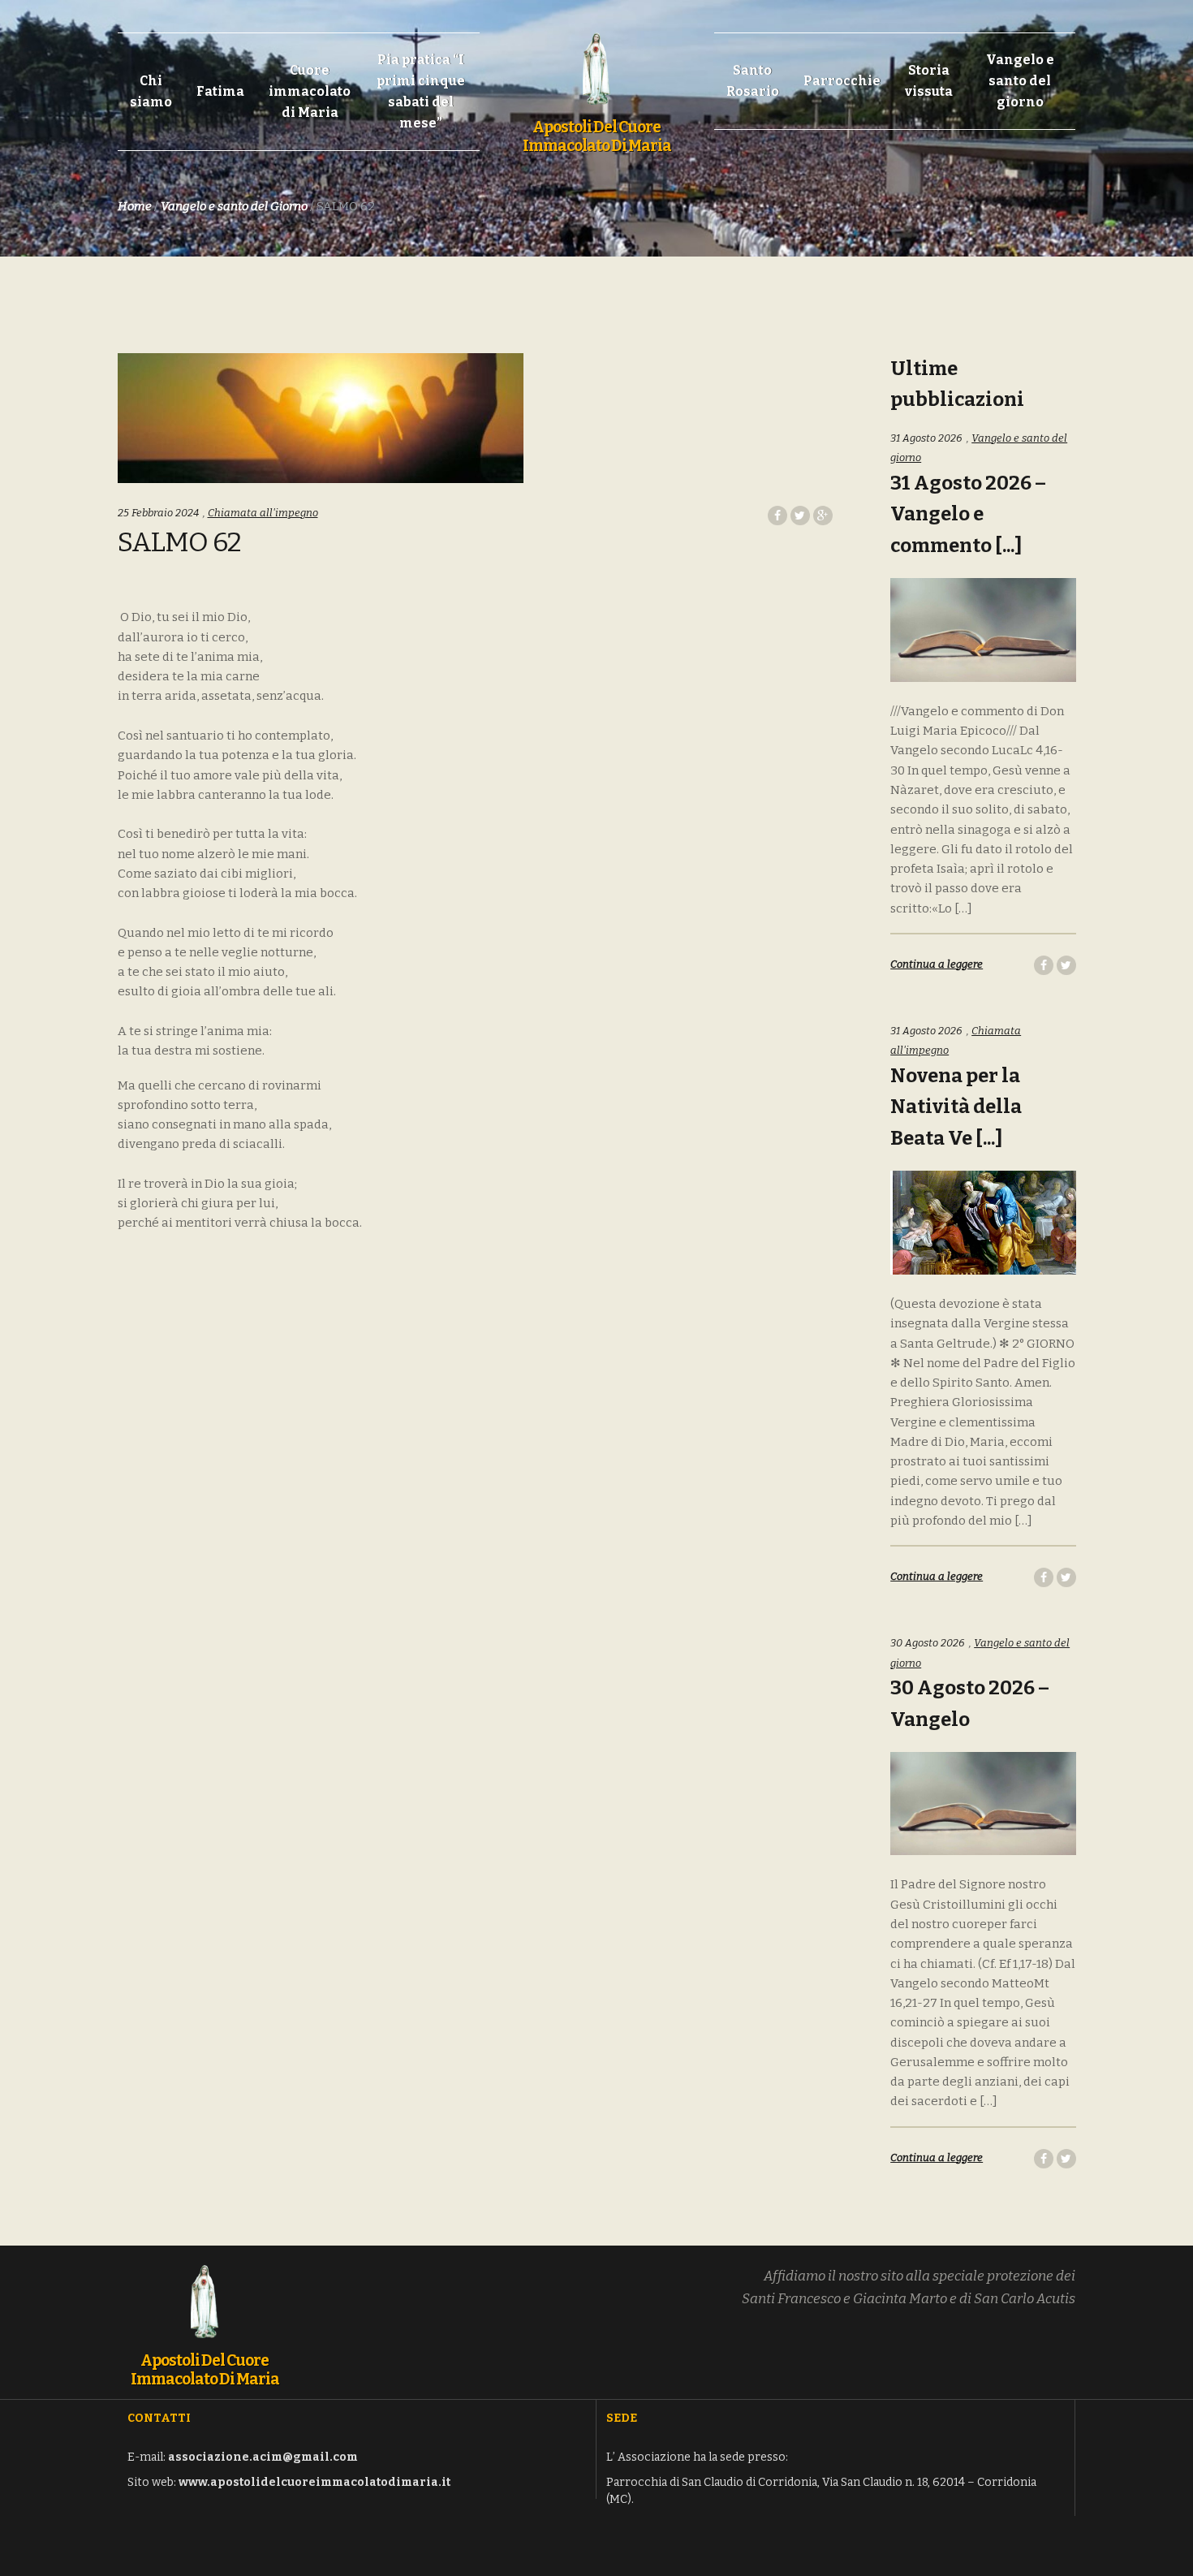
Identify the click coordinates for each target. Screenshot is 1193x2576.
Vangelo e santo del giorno (1020, 81)
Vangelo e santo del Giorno (234, 206)
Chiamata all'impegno (263, 513)
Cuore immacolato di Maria (310, 91)
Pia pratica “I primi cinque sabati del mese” (421, 91)
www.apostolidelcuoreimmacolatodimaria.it (314, 2482)
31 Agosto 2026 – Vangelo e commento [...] (968, 515)
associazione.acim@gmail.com (263, 2457)
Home (135, 206)
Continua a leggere (937, 964)
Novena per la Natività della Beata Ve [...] (956, 1107)
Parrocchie (842, 81)
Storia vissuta (929, 81)
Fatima (220, 91)
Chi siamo (151, 91)
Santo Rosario (753, 81)
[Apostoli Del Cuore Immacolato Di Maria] (596, 60)
